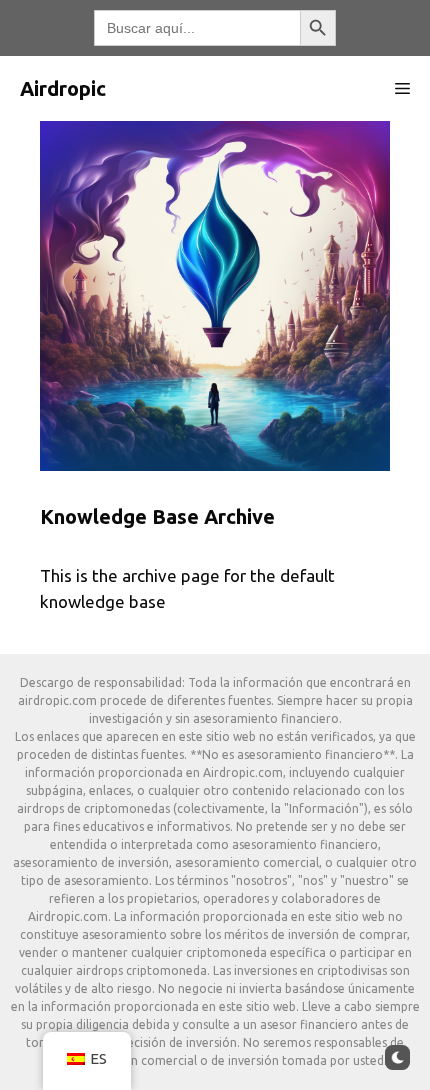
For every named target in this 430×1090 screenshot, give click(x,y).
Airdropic (63, 88)
